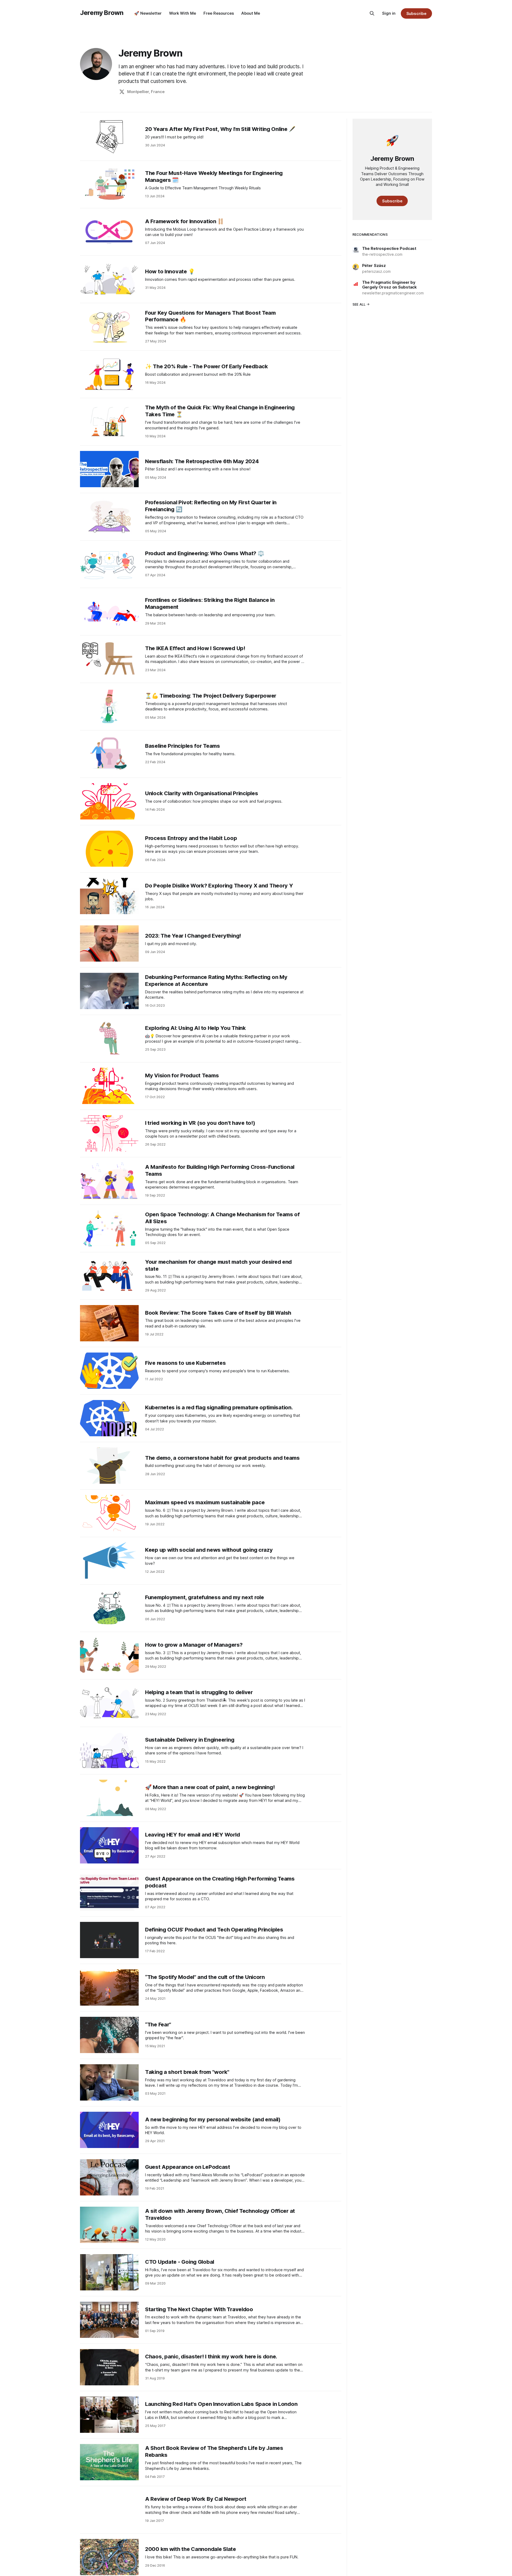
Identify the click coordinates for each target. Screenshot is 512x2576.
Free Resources (219, 13)
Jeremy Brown (102, 13)
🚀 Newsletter (148, 13)
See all (359, 304)
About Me (251, 13)
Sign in (389, 13)
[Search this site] (372, 13)
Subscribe (416, 13)
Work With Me (183, 13)
